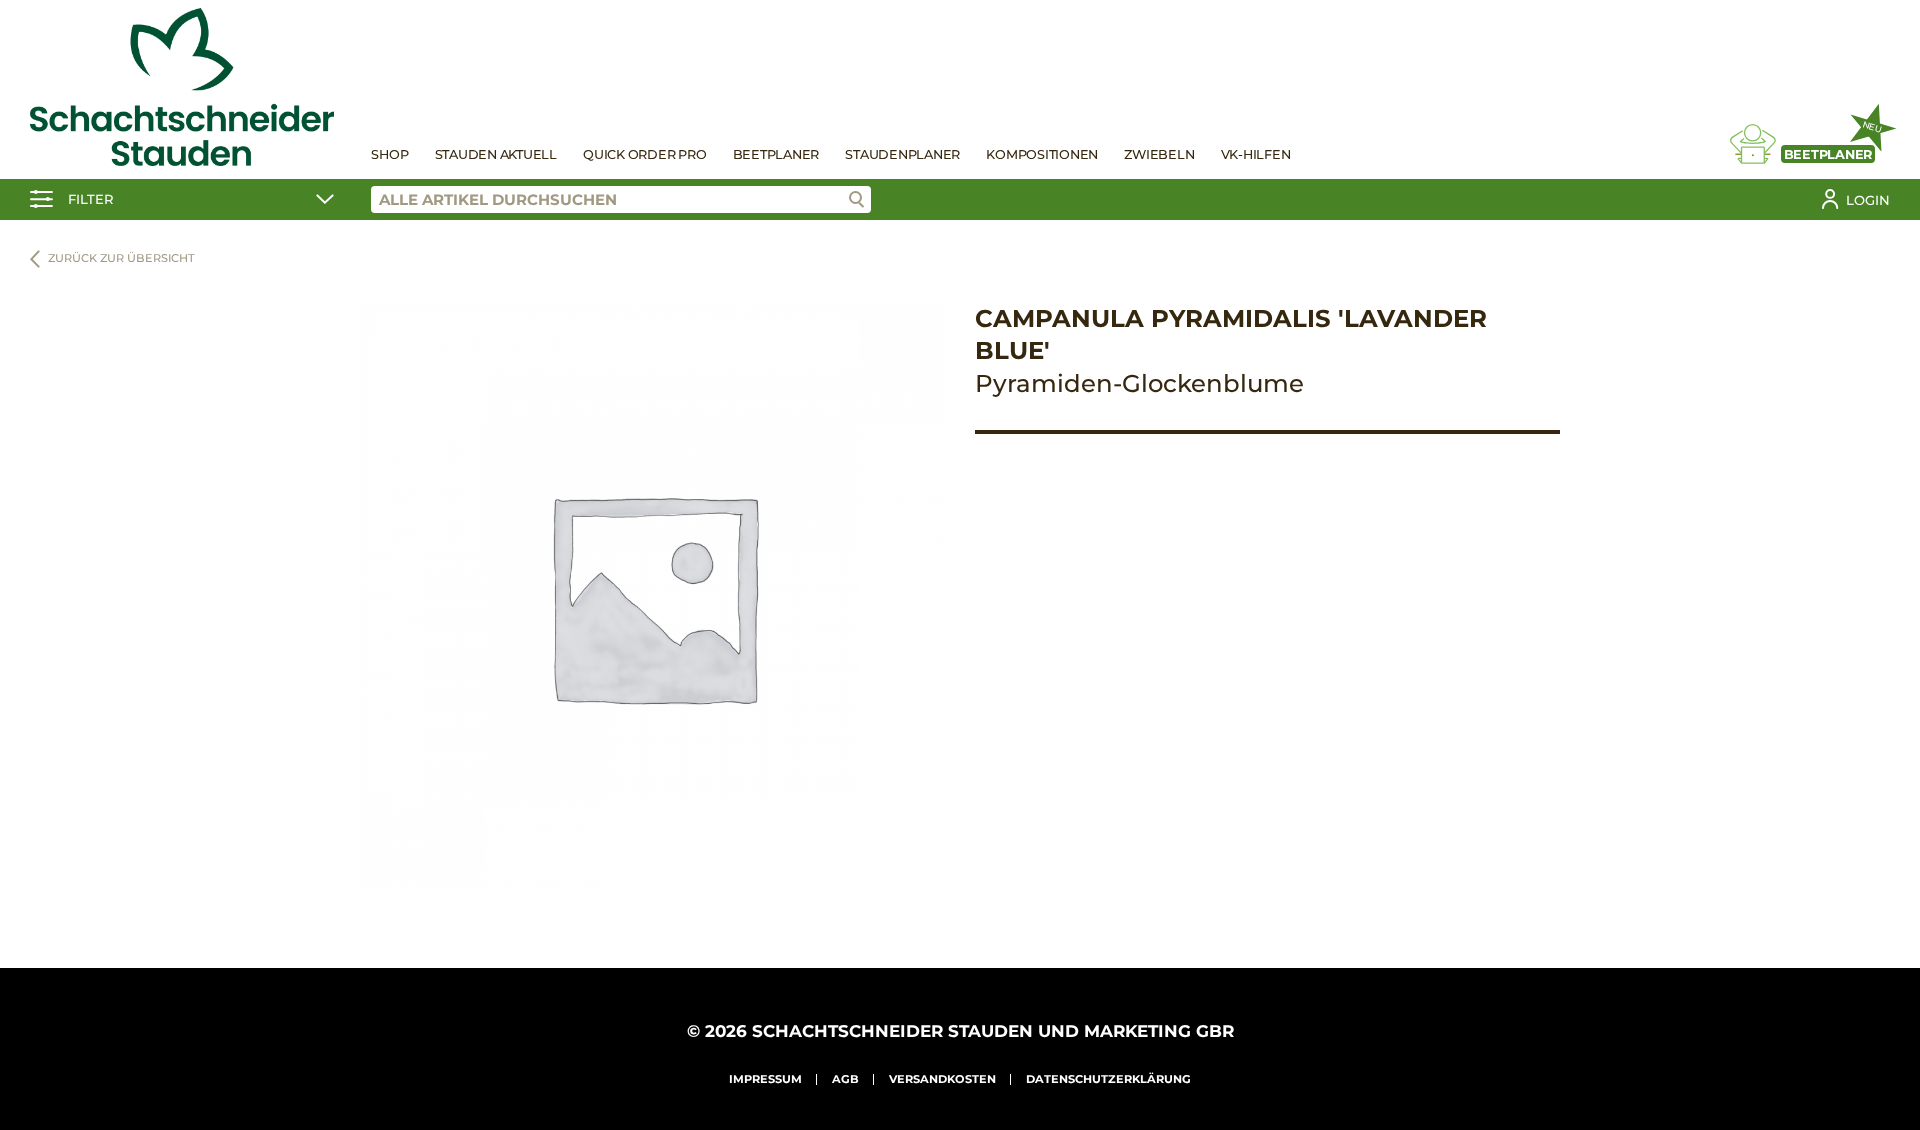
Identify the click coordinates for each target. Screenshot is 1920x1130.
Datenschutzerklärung (1108, 1079)
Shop (389, 154)
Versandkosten (942, 1079)
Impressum (765, 1079)
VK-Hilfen (1256, 154)
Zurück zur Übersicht (121, 258)
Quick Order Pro (644, 154)
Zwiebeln (1159, 154)
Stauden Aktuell (496, 154)
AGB (845, 1079)
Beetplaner (776, 154)
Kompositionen (1042, 154)
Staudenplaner (902, 154)
